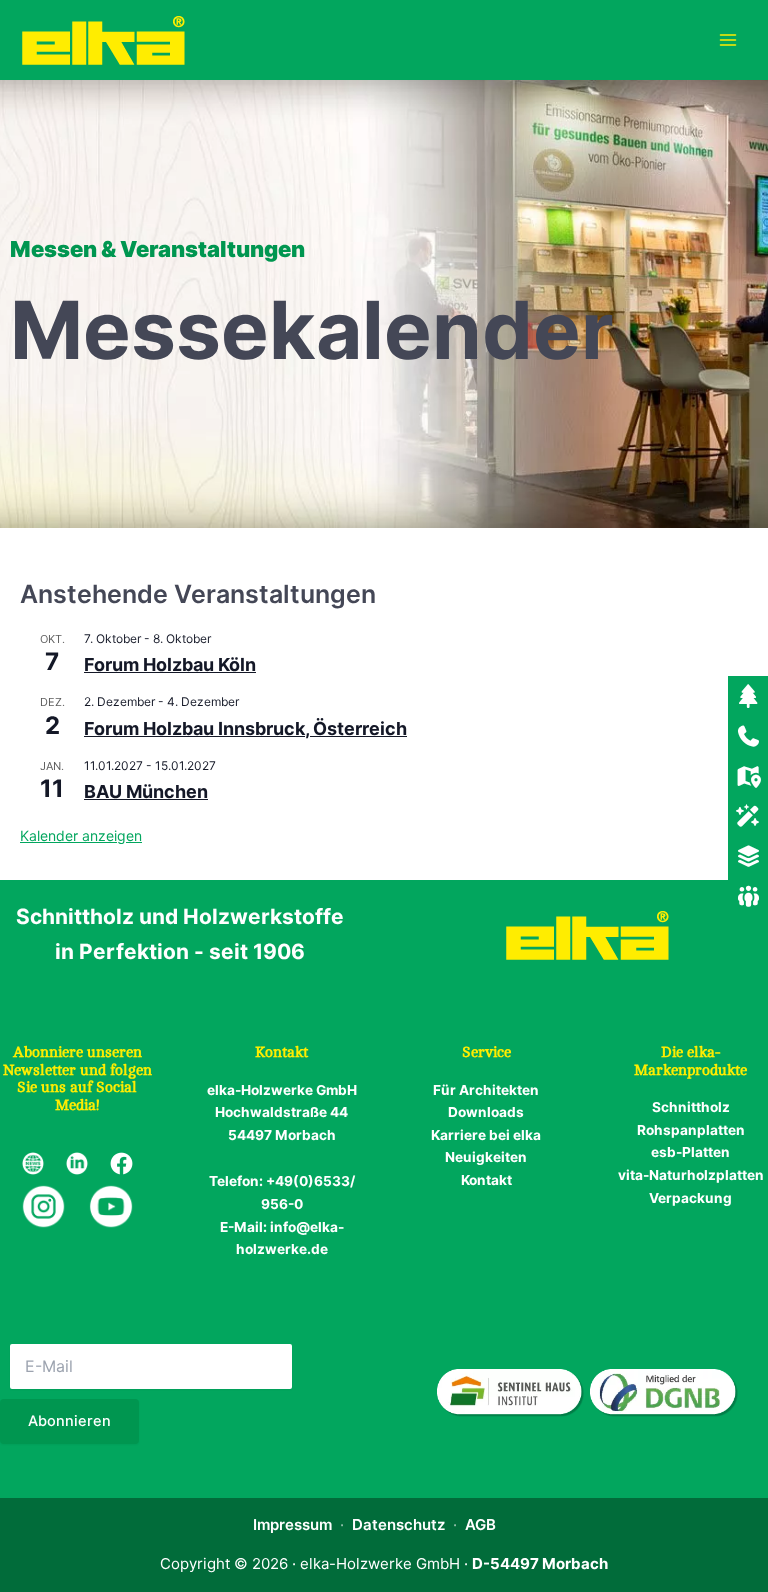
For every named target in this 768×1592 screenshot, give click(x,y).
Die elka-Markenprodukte (690, 1061)
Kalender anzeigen (81, 835)
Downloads (486, 1112)
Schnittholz (691, 1107)
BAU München (146, 791)
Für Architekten (486, 1090)
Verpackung (690, 1198)
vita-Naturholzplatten (691, 1175)
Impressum (292, 1524)
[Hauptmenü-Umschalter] (728, 40)
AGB (480, 1524)
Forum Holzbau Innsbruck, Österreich (245, 728)
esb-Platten (690, 1152)
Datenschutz (398, 1524)
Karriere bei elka (486, 1135)
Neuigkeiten (486, 1157)
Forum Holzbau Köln (170, 664)
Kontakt (486, 1180)
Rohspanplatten (691, 1130)
